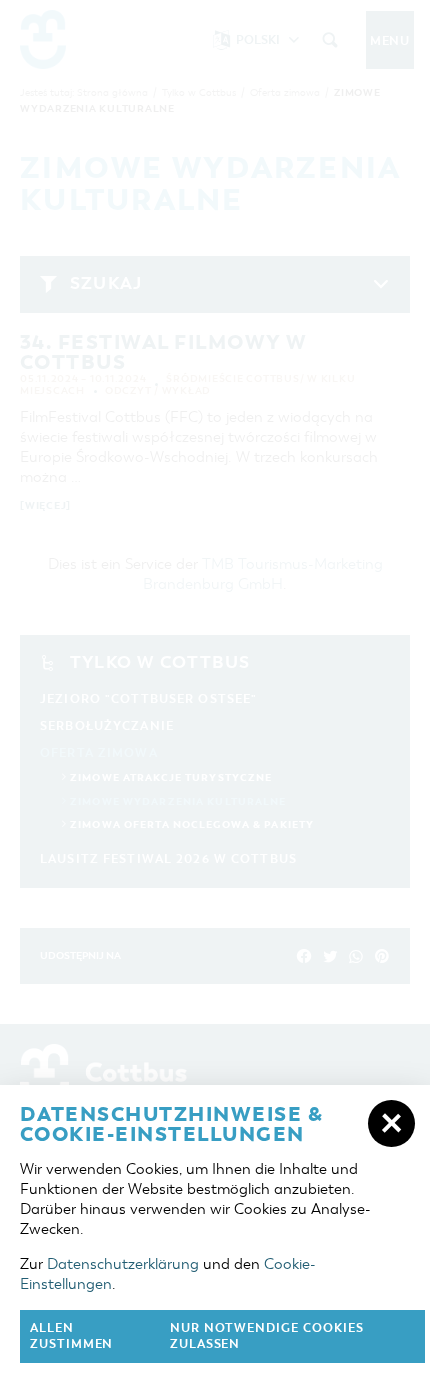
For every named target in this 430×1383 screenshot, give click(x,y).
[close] (391, 1123)
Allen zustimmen (71, 1336)
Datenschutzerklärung (123, 1264)
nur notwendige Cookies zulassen (267, 1336)
